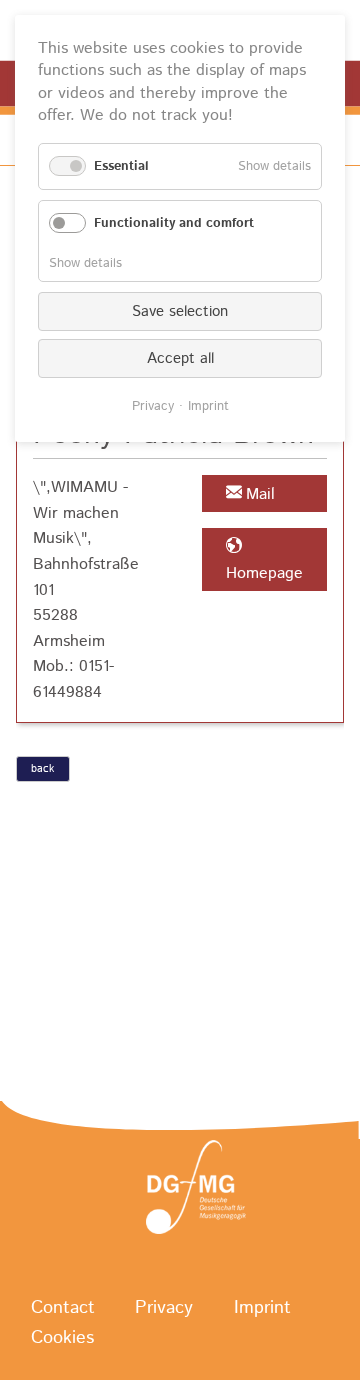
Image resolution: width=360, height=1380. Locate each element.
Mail (260, 494)
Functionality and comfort (174, 223)
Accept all (180, 358)
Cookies (62, 1339)
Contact (63, 1309)
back (42, 769)
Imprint (262, 1309)
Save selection (180, 311)
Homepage (264, 573)
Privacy (164, 1309)
